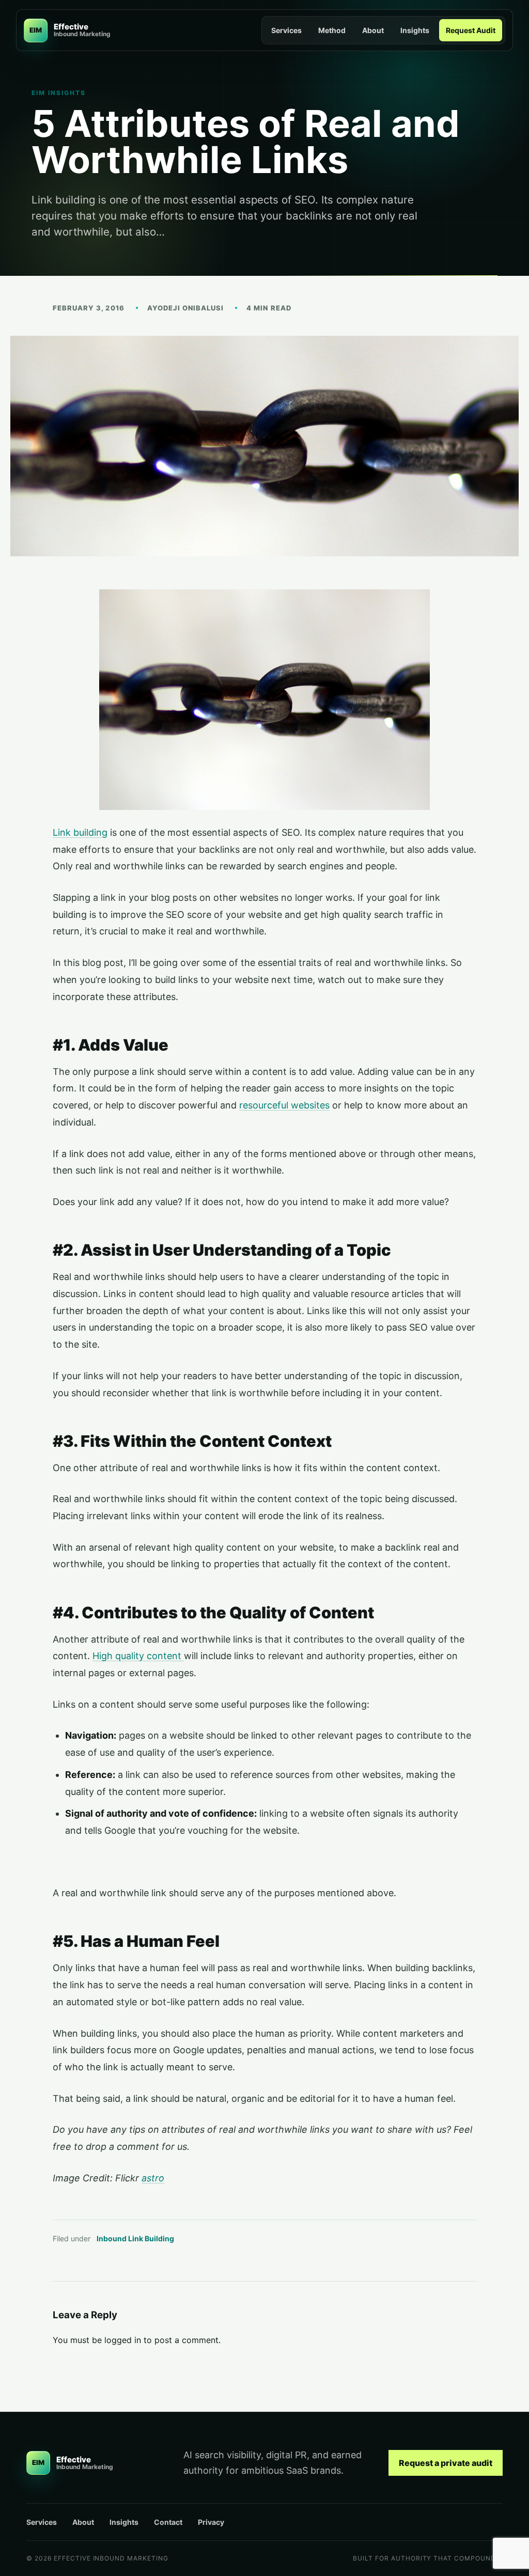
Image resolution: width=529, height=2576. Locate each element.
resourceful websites (284, 1105)
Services (286, 30)
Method (332, 30)
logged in (123, 2340)
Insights (415, 30)
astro (153, 2178)
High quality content (138, 1656)
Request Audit (471, 30)
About (373, 30)
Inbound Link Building (135, 2238)
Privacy (211, 2522)
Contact (168, 2522)
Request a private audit (446, 2463)
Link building (80, 832)
